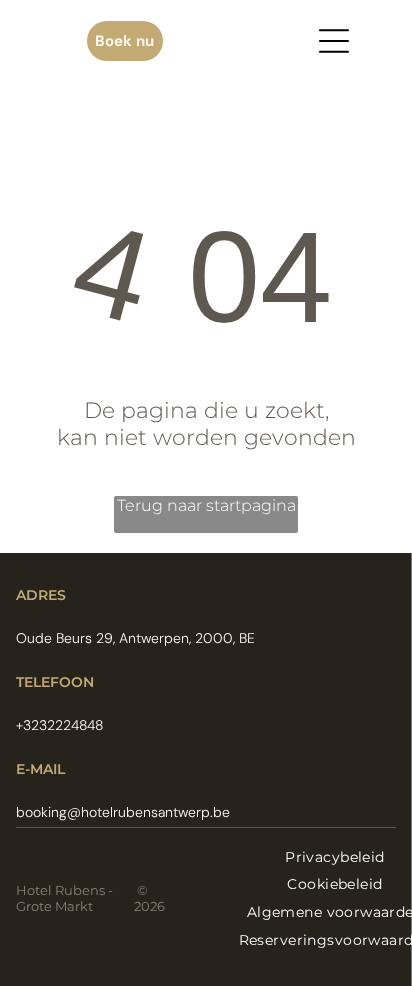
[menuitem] (334, 857)
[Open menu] (334, 41)
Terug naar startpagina (206, 505)
